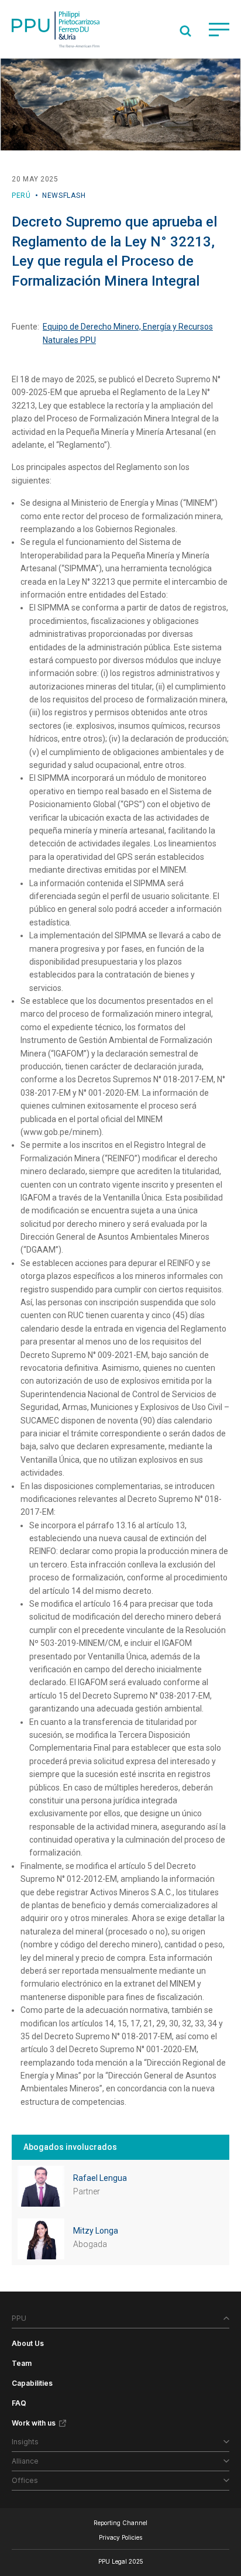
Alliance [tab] (25, 2461)
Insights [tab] (25, 2442)
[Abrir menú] (219, 30)
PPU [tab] (19, 2318)
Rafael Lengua (100, 2178)
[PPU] (56, 29)
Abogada (90, 2244)
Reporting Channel (120, 2523)
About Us (28, 2343)
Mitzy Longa (96, 2231)
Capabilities (32, 2383)
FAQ (19, 2403)
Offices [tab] (25, 2480)
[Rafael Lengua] (41, 2186)
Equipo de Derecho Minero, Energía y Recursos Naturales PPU (128, 333)
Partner (87, 2191)
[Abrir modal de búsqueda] (185, 31)
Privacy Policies (120, 2537)
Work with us (34, 2423)
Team (22, 2363)
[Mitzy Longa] (41, 2239)
